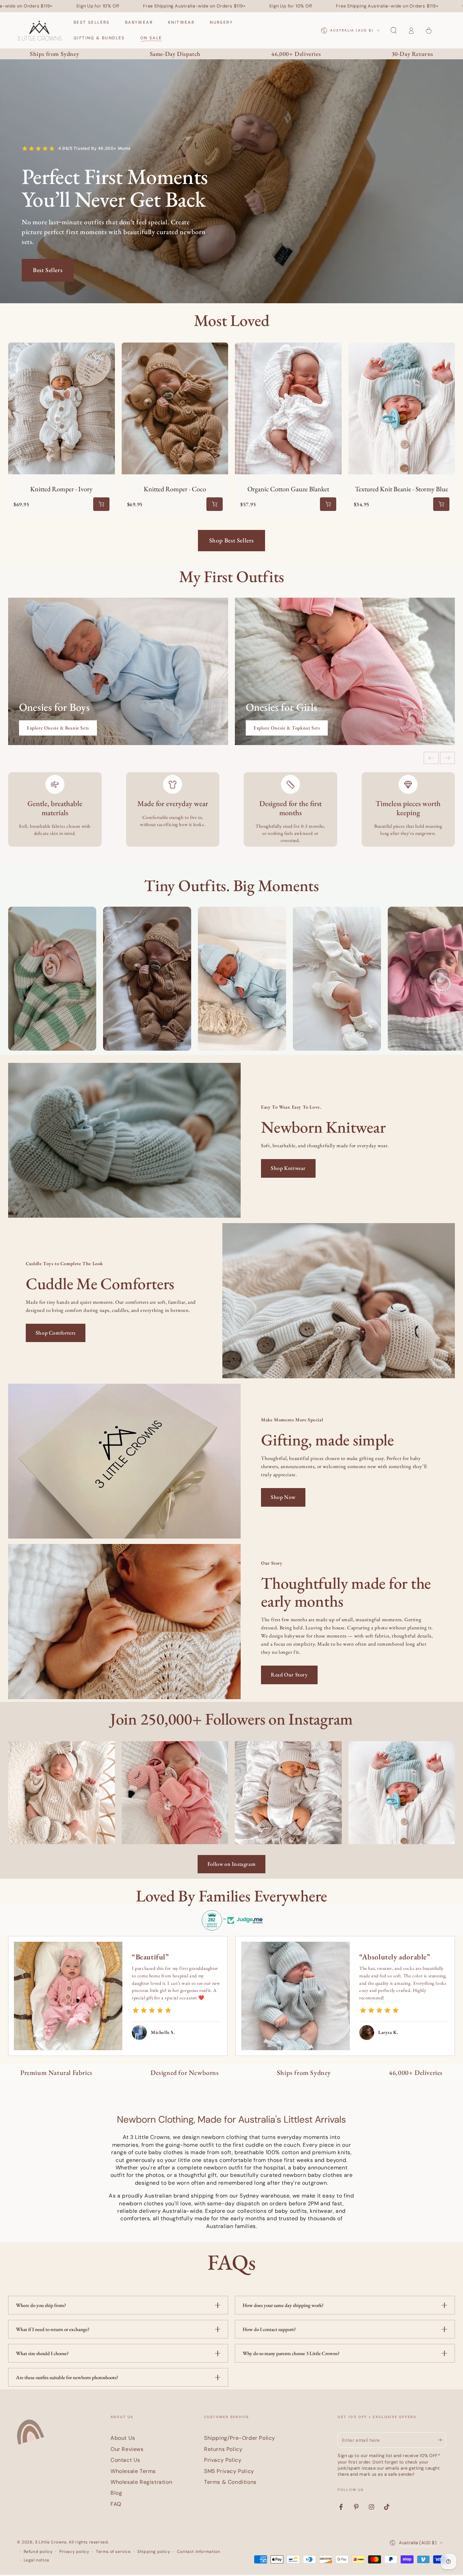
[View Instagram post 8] (147, 979)
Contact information (198, 2552)
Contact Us (125, 2460)
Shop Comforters (56, 1333)
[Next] (447, 758)
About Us (123, 2438)
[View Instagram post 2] (175, 1792)
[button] (394, 30)
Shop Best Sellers (231, 540)
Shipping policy (154, 2552)
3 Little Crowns (51, 2542)
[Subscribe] (442, 2440)
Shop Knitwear (288, 1168)
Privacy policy (74, 2552)
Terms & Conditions (230, 2482)
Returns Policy (223, 2449)
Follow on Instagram (231, 1864)
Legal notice (37, 2560)
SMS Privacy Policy (229, 2471)
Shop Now (283, 1497)
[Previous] (431, 758)
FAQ (116, 2504)
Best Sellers (48, 270)
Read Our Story (289, 1675)
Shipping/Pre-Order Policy (240, 2438)
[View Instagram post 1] (52, 979)
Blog (116, 2493)
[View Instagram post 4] (402, 1792)
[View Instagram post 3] (288, 1792)
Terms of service (113, 2552)
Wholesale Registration (141, 2482)
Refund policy (38, 2552)
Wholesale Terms (133, 2471)
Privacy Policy (223, 2460)
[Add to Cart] (101, 504)
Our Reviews (127, 2449)
